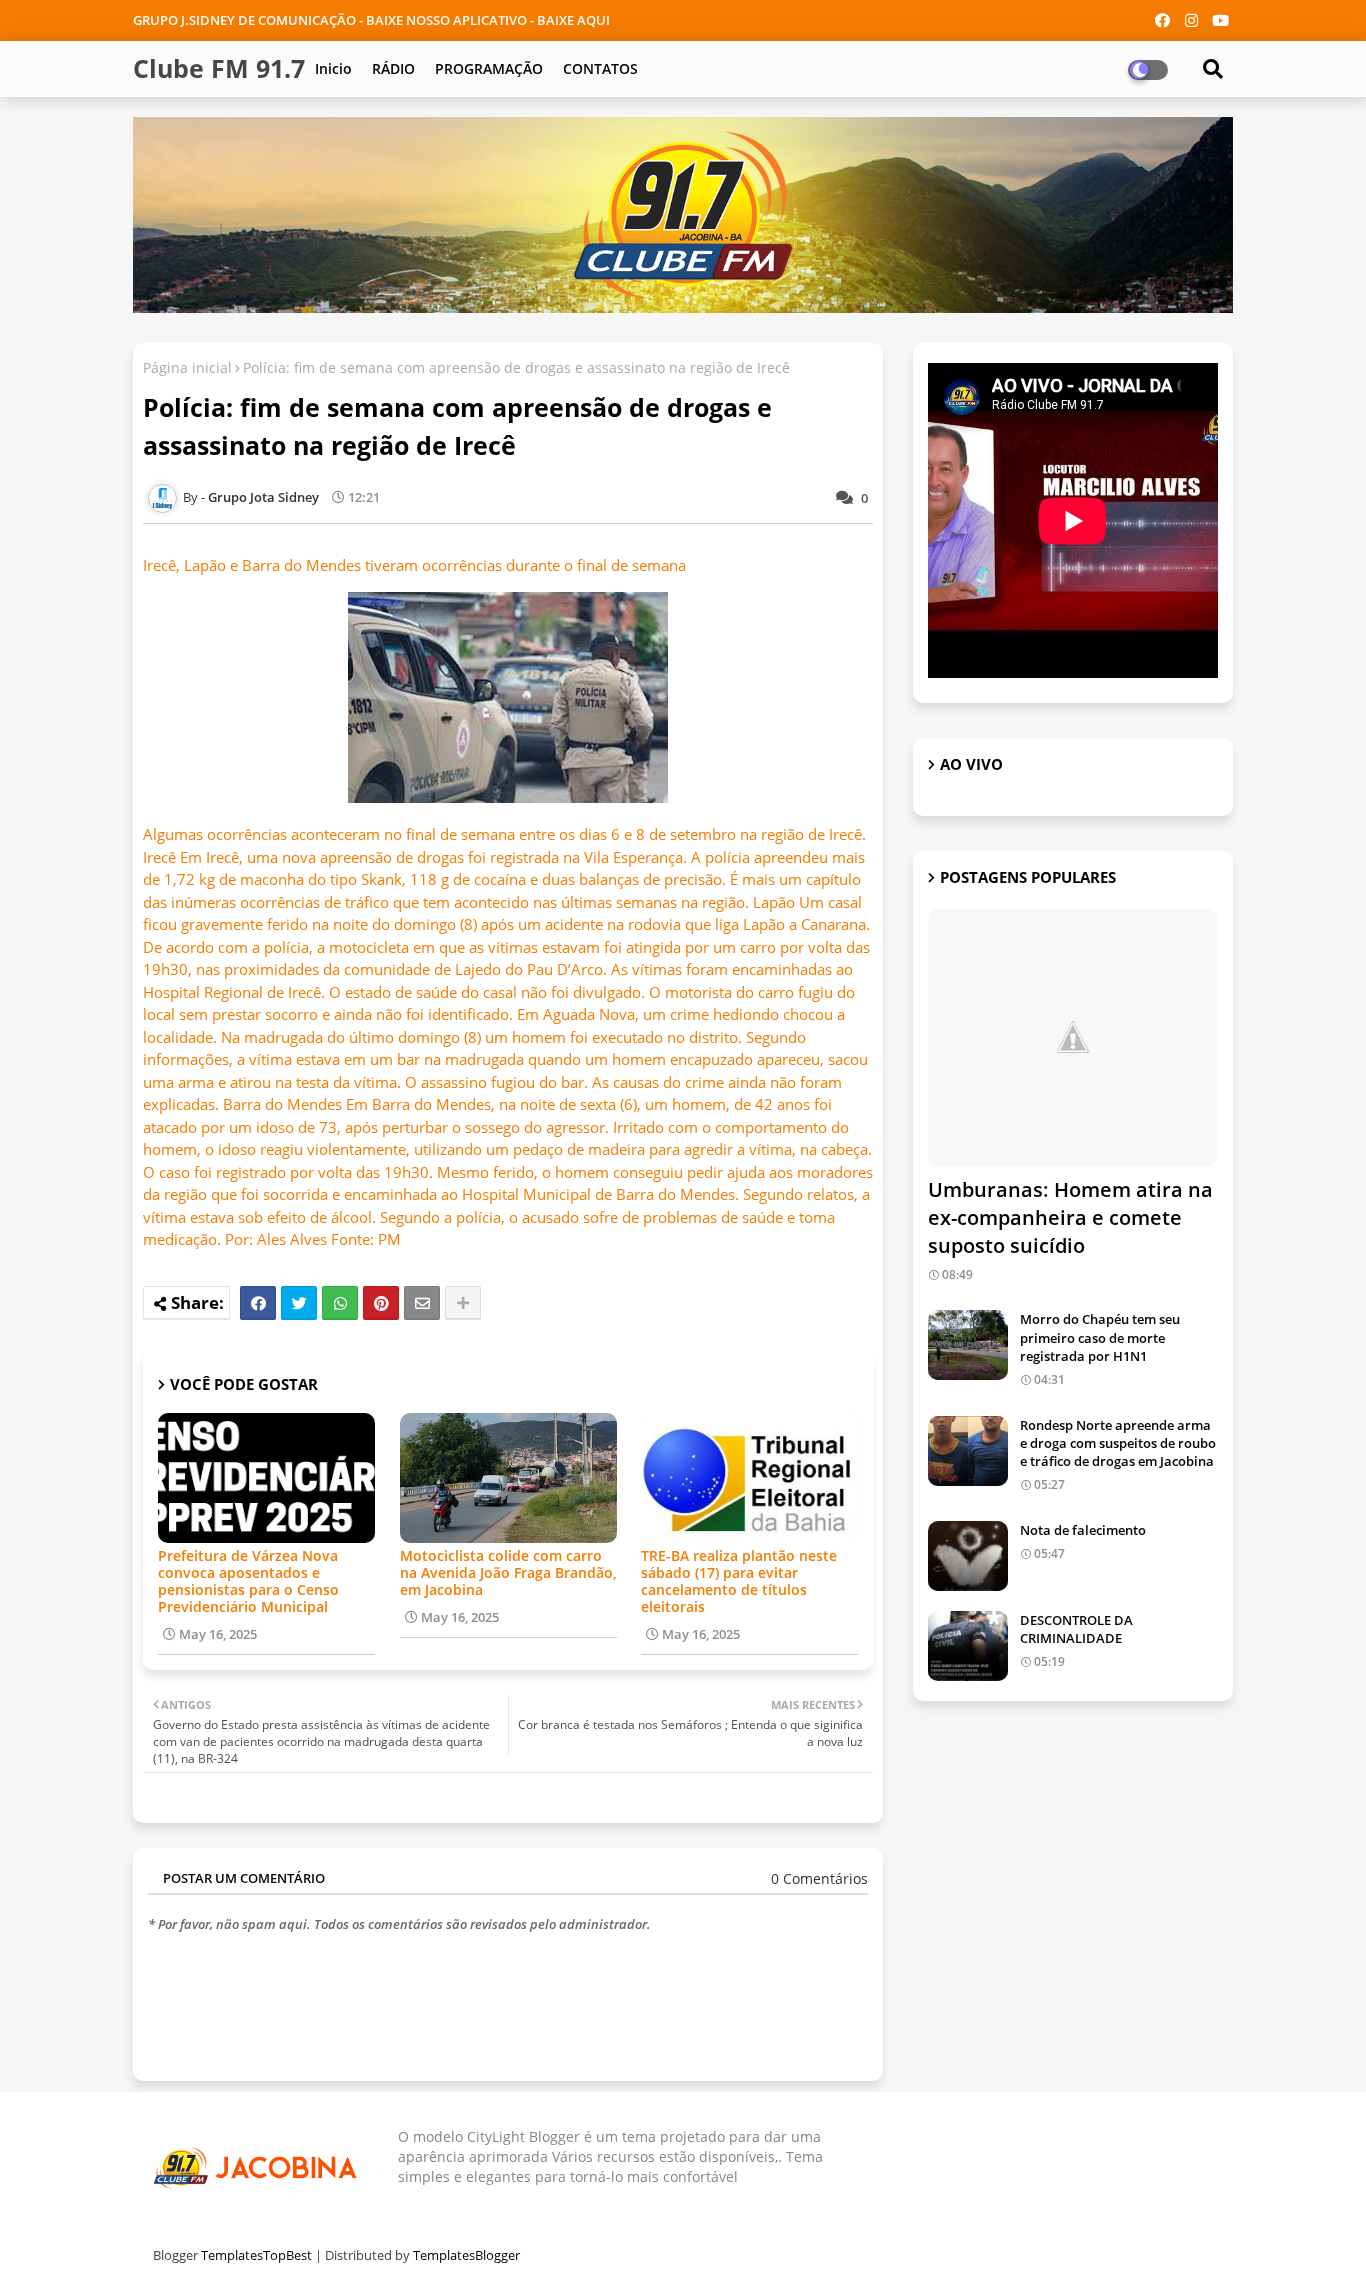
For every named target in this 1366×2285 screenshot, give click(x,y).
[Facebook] (258, 1303)
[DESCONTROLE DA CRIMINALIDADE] (968, 1646)
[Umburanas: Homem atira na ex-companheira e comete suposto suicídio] (1073, 1037)
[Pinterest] (381, 1303)
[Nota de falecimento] (968, 1556)
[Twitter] (299, 1303)
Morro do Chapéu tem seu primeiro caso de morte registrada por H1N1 (1100, 1337)
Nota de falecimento (1083, 1530)
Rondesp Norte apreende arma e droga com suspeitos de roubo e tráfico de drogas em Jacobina (1118, 1443)
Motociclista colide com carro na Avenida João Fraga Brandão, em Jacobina (508, 1572)
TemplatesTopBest (256, 2255)
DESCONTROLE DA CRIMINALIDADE (1076, 1629)
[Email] (422, 1303)
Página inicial (187, 367)
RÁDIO (393, 68)
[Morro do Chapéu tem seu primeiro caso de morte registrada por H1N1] (968, 1345)
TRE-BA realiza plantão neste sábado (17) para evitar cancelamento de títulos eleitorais (739, 1581)
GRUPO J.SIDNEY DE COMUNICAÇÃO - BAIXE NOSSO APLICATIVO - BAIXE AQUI (371, 20)
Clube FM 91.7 (219, 68)
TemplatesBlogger (466, 2255)
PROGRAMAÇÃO (489, 68)
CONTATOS (600, 68)
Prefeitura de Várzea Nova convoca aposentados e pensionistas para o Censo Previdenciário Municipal (248, 1581)
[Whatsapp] (340, 1303)
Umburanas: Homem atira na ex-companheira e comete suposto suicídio (1070, 1217)
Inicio (333, 68)
